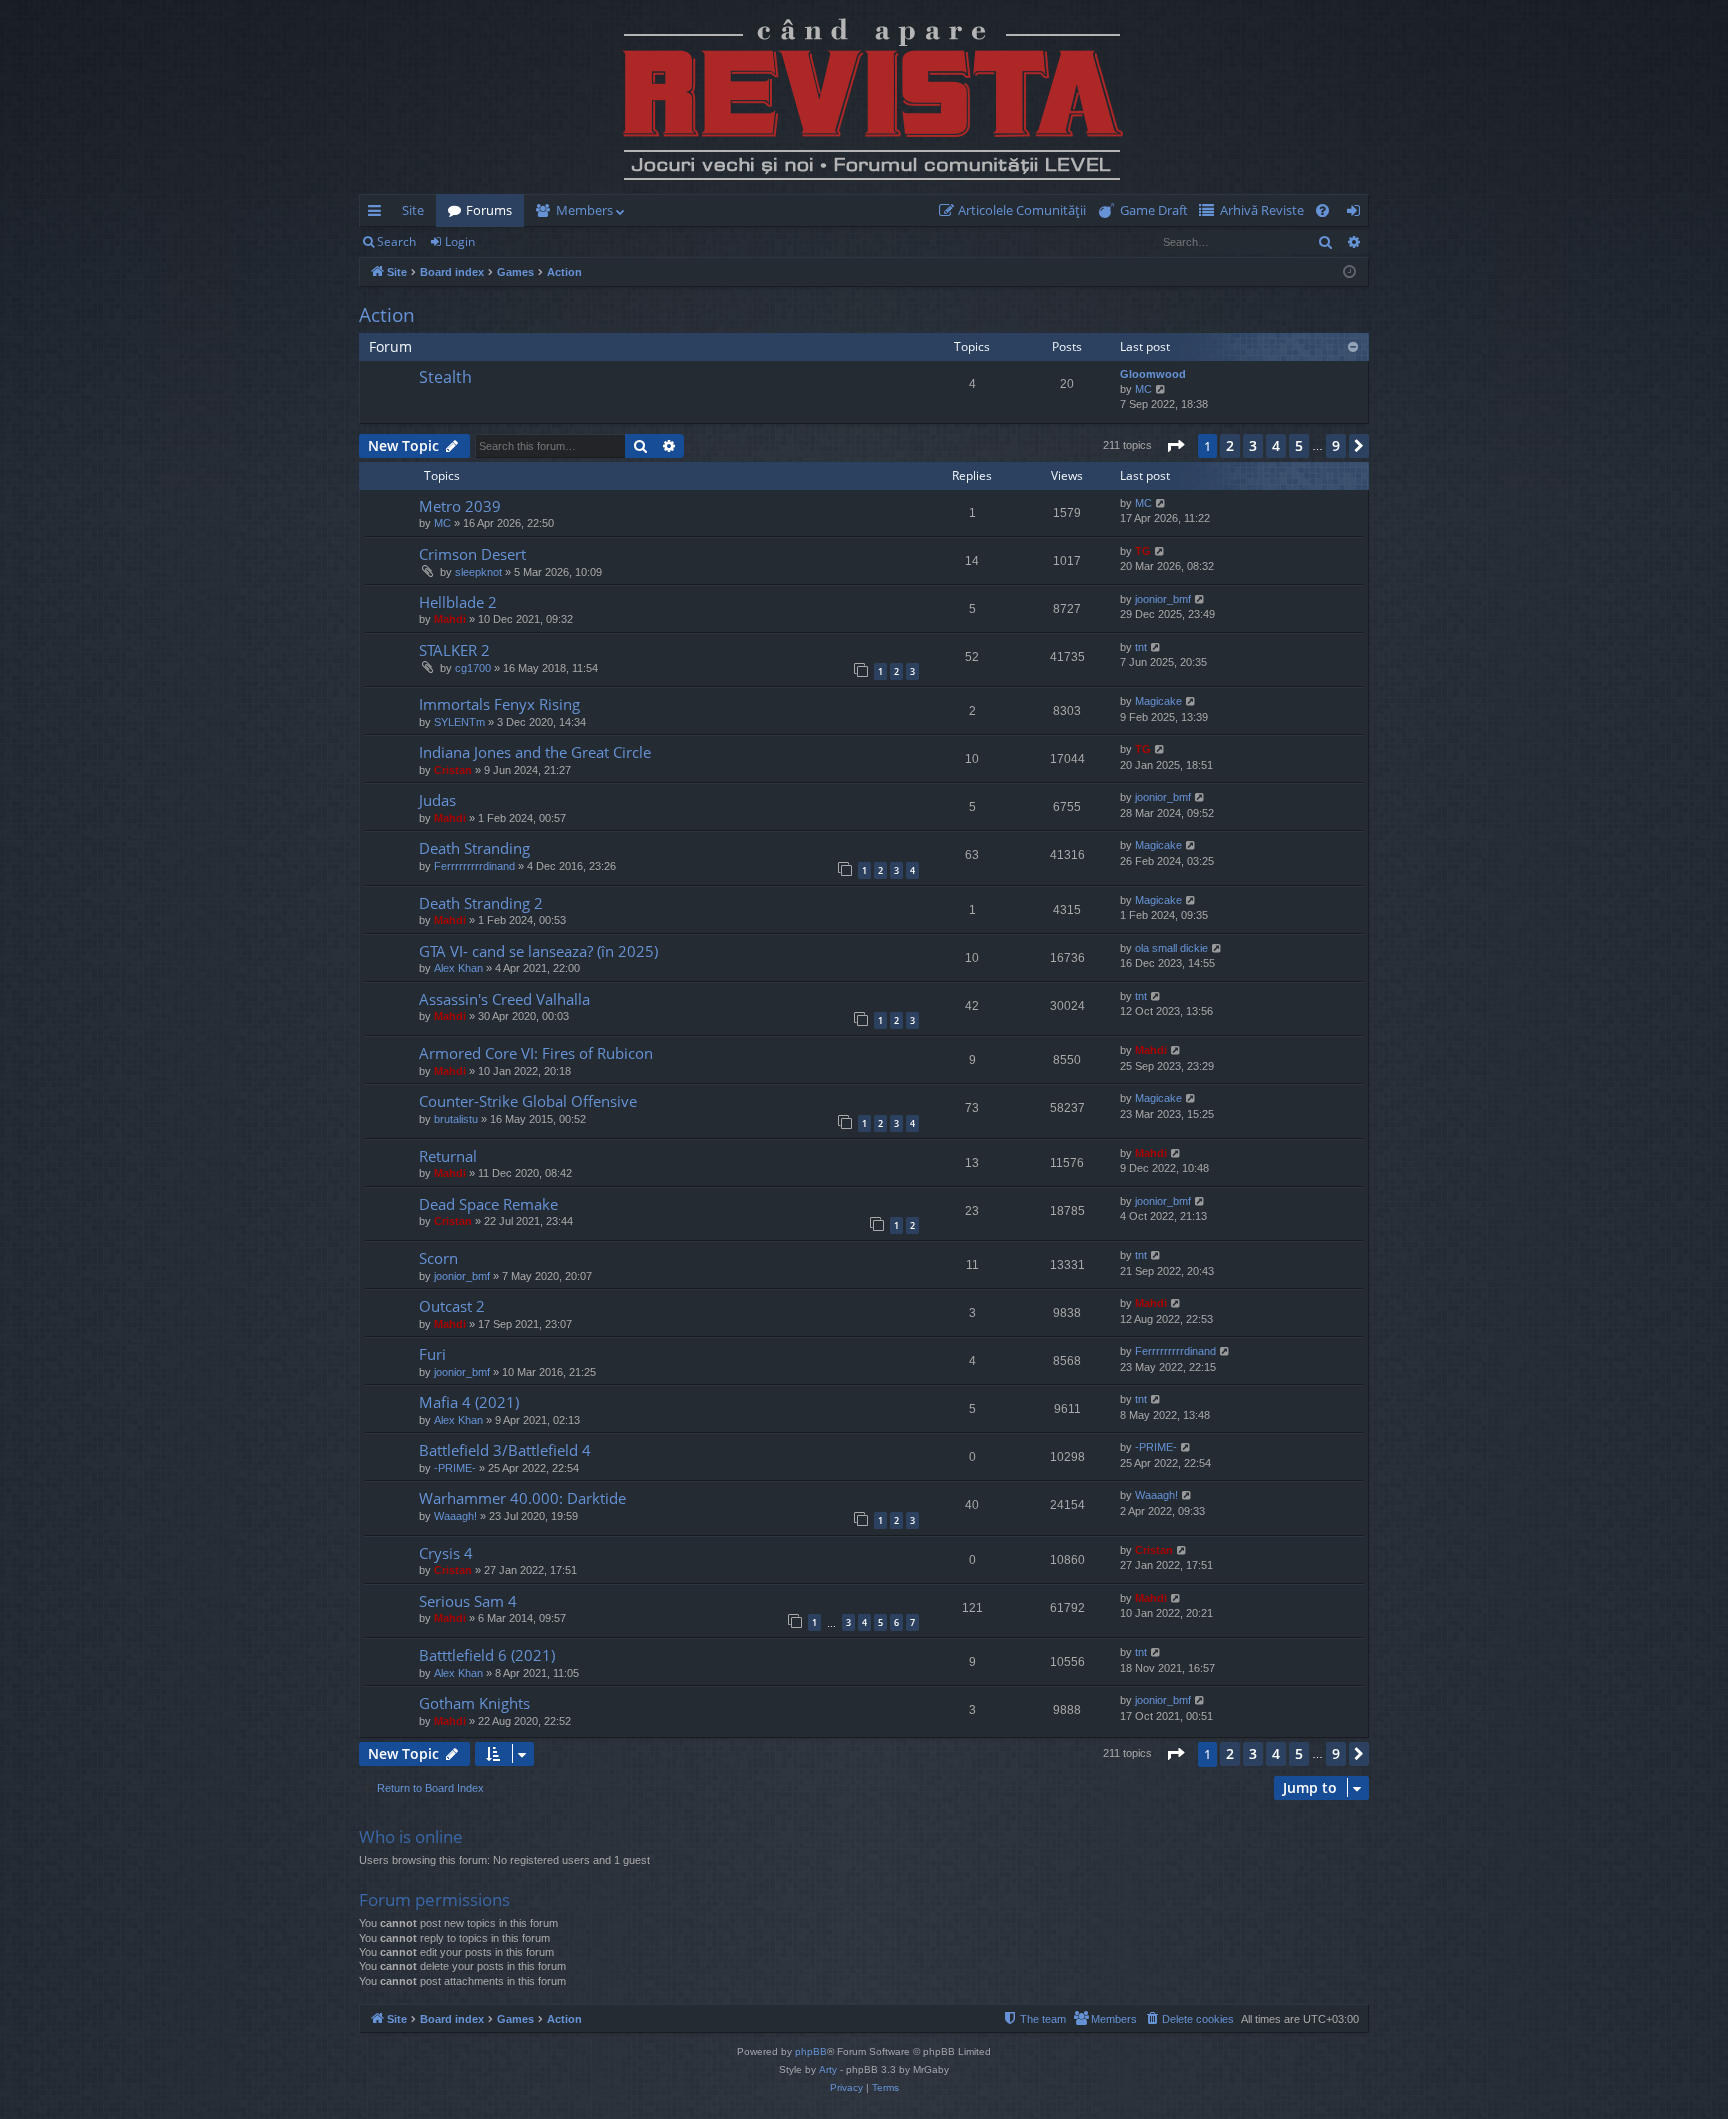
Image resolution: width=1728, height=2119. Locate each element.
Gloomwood (1153, 374)
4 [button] (1276, 445)
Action (387, 315)
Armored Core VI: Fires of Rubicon (536, 1053)
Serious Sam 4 (468, 1601)
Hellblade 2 (458, 602)
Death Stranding (474, 848)
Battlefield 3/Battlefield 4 (505, 1450)
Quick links (378, 214)
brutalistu (456, 1119)
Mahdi (450, 619)
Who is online (411, 1836)
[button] (1175, 446)
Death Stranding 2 (481, 903)
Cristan (453, 770)
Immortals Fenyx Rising (499, 704)
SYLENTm (459, 722)
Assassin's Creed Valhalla (504, 999)
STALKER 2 (454, 650)
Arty (828, 2069)
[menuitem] (1016, 210)
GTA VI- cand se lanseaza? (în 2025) (538, 951)
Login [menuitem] (1357, 214)
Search (396, 241)
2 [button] (1230, 445)
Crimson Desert (472, 554)
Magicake (1158, 701)
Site (413, 210)
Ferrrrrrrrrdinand (474, 866)
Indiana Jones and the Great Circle (535, 752)
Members (584, 210)
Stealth (445, 377)
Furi (432, 1354)
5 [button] (1299, 445)
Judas (437, 800)
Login (460, 241)
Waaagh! (455, 1516)
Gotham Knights (474, 1703)
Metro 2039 (460, 506)
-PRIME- (455, 1468)
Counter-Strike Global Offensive (528, 1101)
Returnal (448, 1156)
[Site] (864, 97)
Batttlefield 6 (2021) (487, 1655)
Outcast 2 (452, 1306)
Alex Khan (458, 968)
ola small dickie (1171, 948)
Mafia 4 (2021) (469, 1402)
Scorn (438, 1258)
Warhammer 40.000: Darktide (522, 1498)
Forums (489, 210)
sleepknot (478, 572)
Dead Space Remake (488, 1204)
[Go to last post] (391, 393)
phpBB (811, 2051)
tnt (1141, 647)
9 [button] (1336, 445)
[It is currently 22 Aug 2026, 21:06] (1349, 272)
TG (1143, 551)
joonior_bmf (1163, 599)
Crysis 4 (446, 1553)
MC (1143, 389)
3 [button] (1253, 445)
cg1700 (473, 668)
